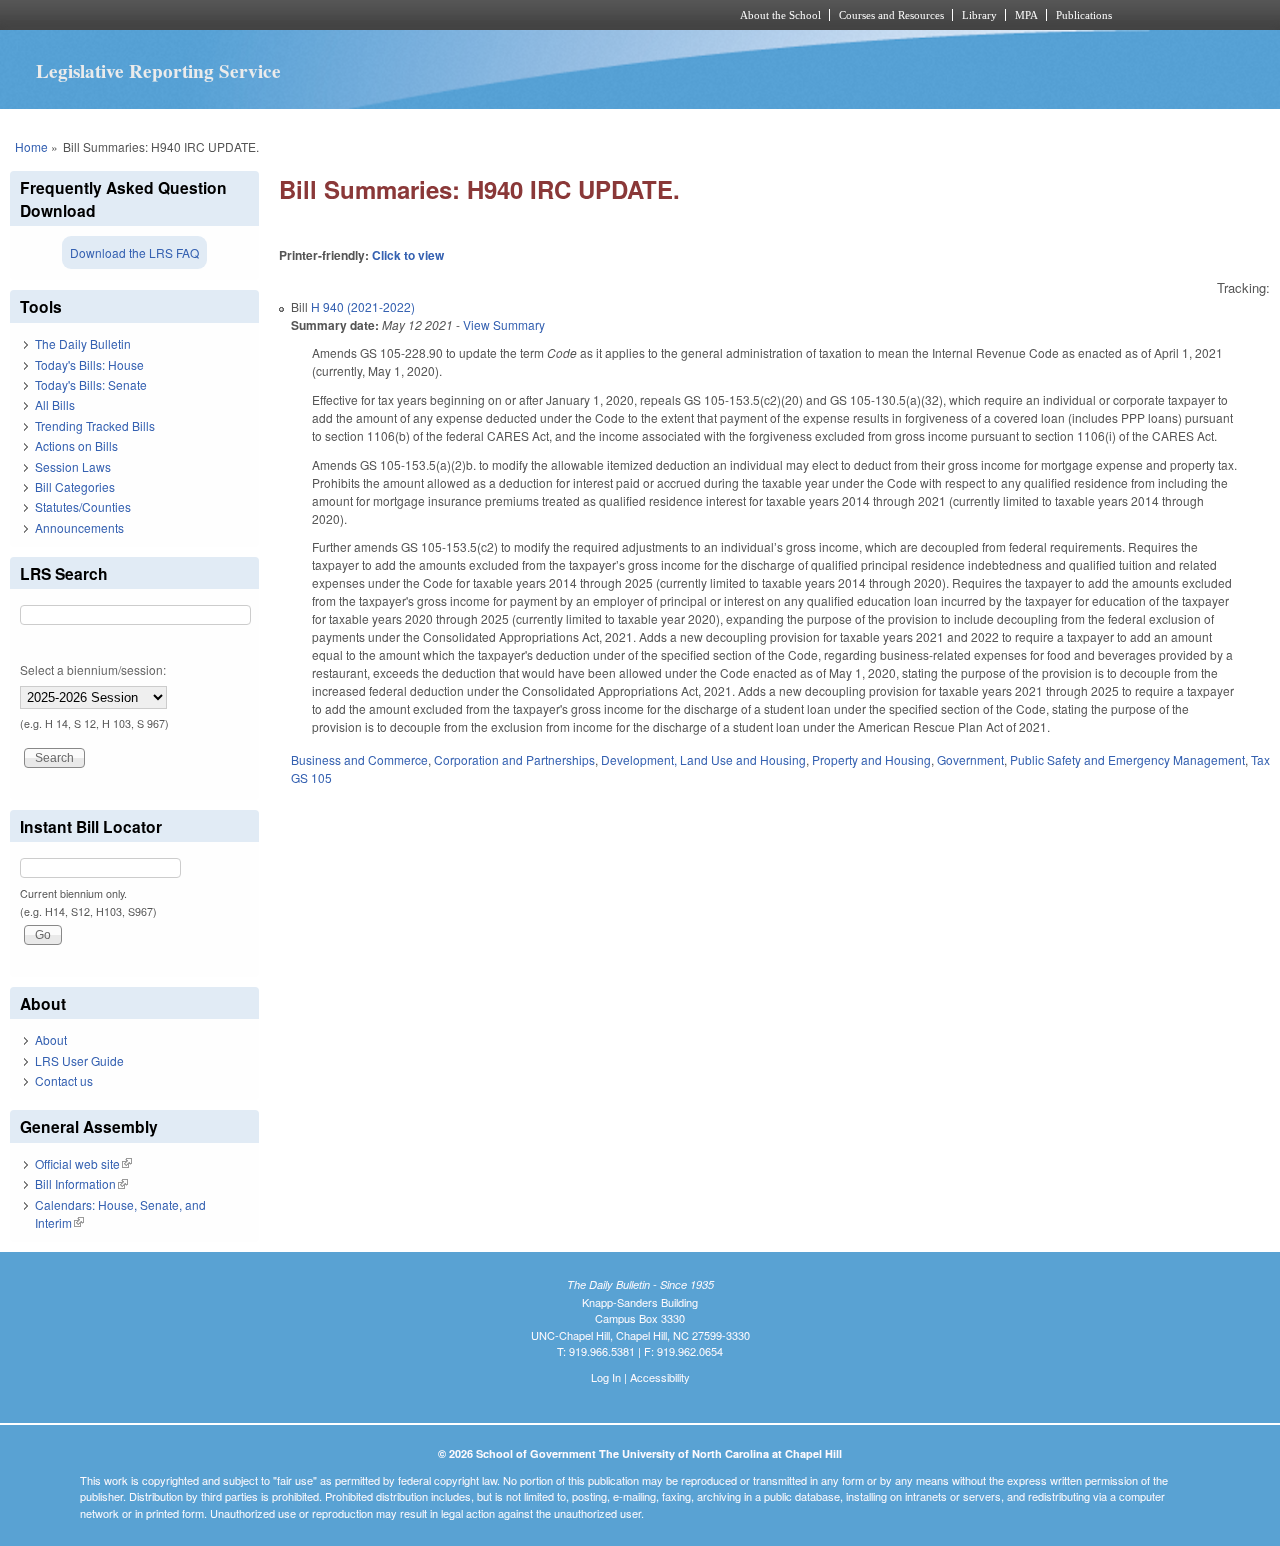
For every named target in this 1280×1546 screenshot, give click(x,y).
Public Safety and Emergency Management (1127, 759)
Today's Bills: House (89, 364)
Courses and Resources (891, 15)
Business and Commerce (359, 759)
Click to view (408, 255)
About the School (780, 15)
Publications (1084, 15)
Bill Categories (75, 486)
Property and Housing (871, 759)
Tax (1260, 759)
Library (979, 15)
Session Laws (73, 466)
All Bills (55, 404)
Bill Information (81, 1183)
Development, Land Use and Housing (703, 759)
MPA (1026, 15)
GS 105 (311, 777)
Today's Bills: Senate (91, 384)
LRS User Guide (79, 1060)
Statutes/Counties (83, 506)
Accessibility (660, 1377)
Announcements (79, 527)
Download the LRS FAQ (134, 252)
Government (970, 759)
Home (31, 146)
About (51, 1039)
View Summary (504, 324)
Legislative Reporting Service (158, 71)
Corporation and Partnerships (514, 759)
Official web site (83, 1163)
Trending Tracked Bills (95, 425)
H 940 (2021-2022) (363, 306)
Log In (606, 1377)
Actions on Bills (76, 445)
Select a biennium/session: (93, 669)
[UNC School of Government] (375, 15)
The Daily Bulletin (83, 343)
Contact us (64, 1080)
